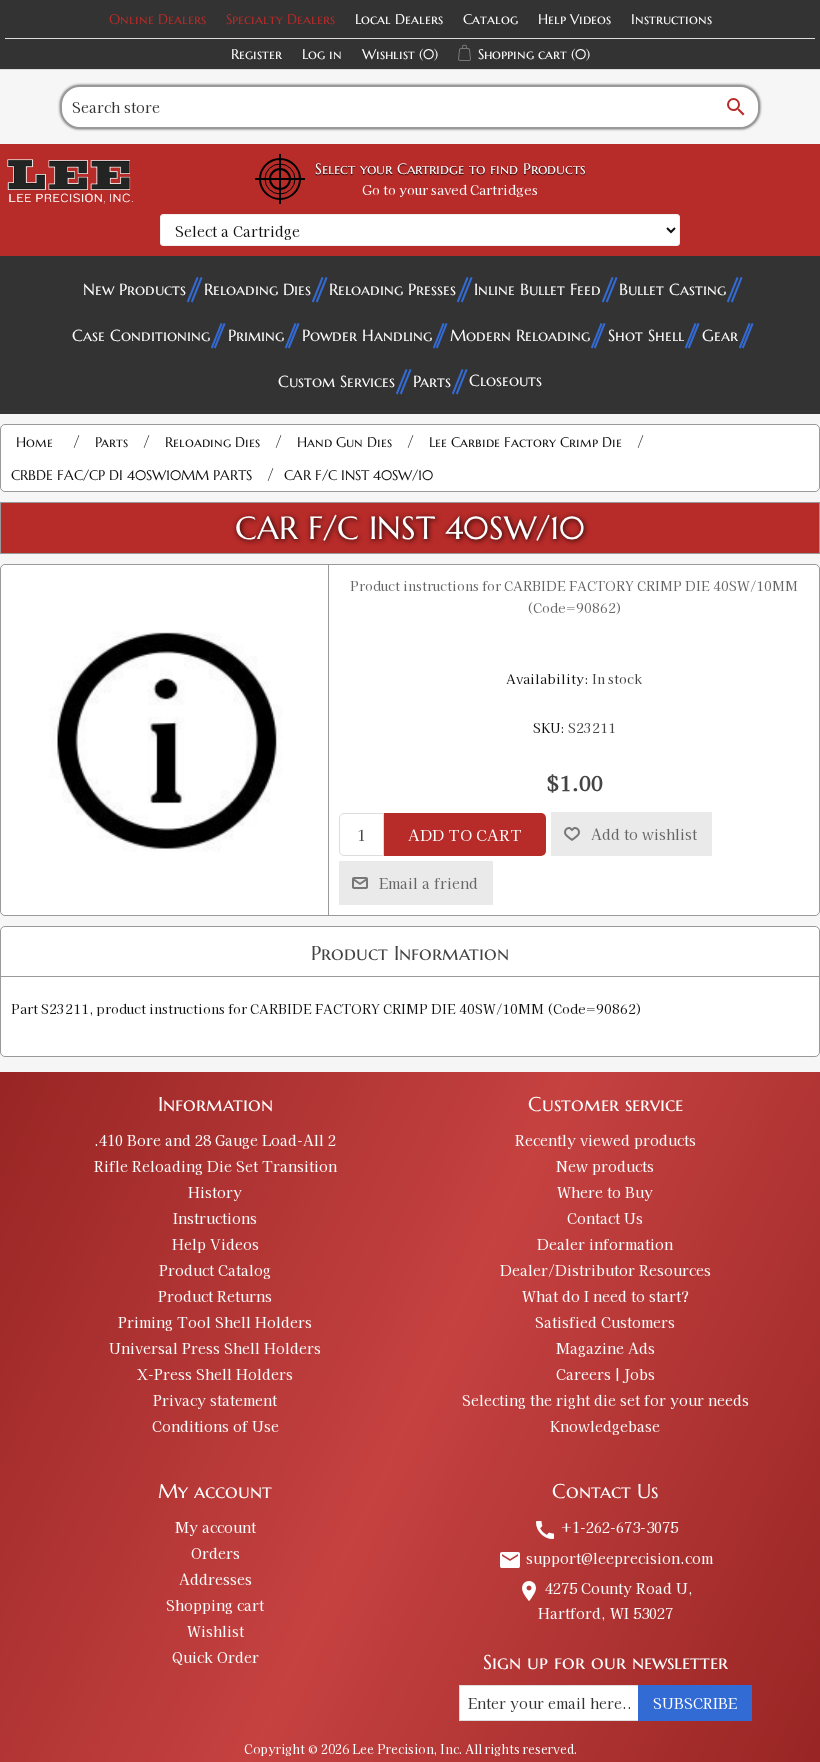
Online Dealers (157, 19)
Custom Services (336, 381)
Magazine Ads (605, 1348)
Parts (432, 381)
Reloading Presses (392, 289)
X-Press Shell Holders (215, 1374)
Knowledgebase (605, 1426)
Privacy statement (215, 1400)
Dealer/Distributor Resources (605, 1270)
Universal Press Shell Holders (215, 1348)
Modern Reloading (520, 335)
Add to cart (465, 834)
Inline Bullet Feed (537, 289)
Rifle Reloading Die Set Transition (215, 1166)
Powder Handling (367, 335)
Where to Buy (605, 1192)
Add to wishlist (644, 834)
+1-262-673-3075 (605, 1527)
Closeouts (505, 380)
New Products (134, 289)
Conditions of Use (215, 1426)
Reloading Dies (257, 289)
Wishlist (215, 1631)
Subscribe (695, 1703)
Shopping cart (215, 1605)
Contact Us (605, 1218)
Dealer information (605, 1244)
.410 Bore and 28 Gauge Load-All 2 (215, 1140)
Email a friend (428, 883)
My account (215, 1527)
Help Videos (574, 19)
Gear (720, 335)
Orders (215, 1553)
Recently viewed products (605, 1140)
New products (605, 1166)
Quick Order (215, 1657)
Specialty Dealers (280, 19)
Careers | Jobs (605, 1374)
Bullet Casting (672, 289)
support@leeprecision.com (605, 1558)
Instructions (671, 19)
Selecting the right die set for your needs (605, 1400)
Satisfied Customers (605, 1322)
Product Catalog (215, 1270)
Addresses (215, 1579)
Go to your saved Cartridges (450, 189)
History (215, 1192)
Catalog (490, 19)
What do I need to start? (605, 1296)
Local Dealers (399, 19)
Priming (256, 335)
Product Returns (215, 1296)
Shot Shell (646, 335)
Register (256, 54)
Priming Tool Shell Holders (215, 1322)
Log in (322, 54)
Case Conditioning (141, 335)
